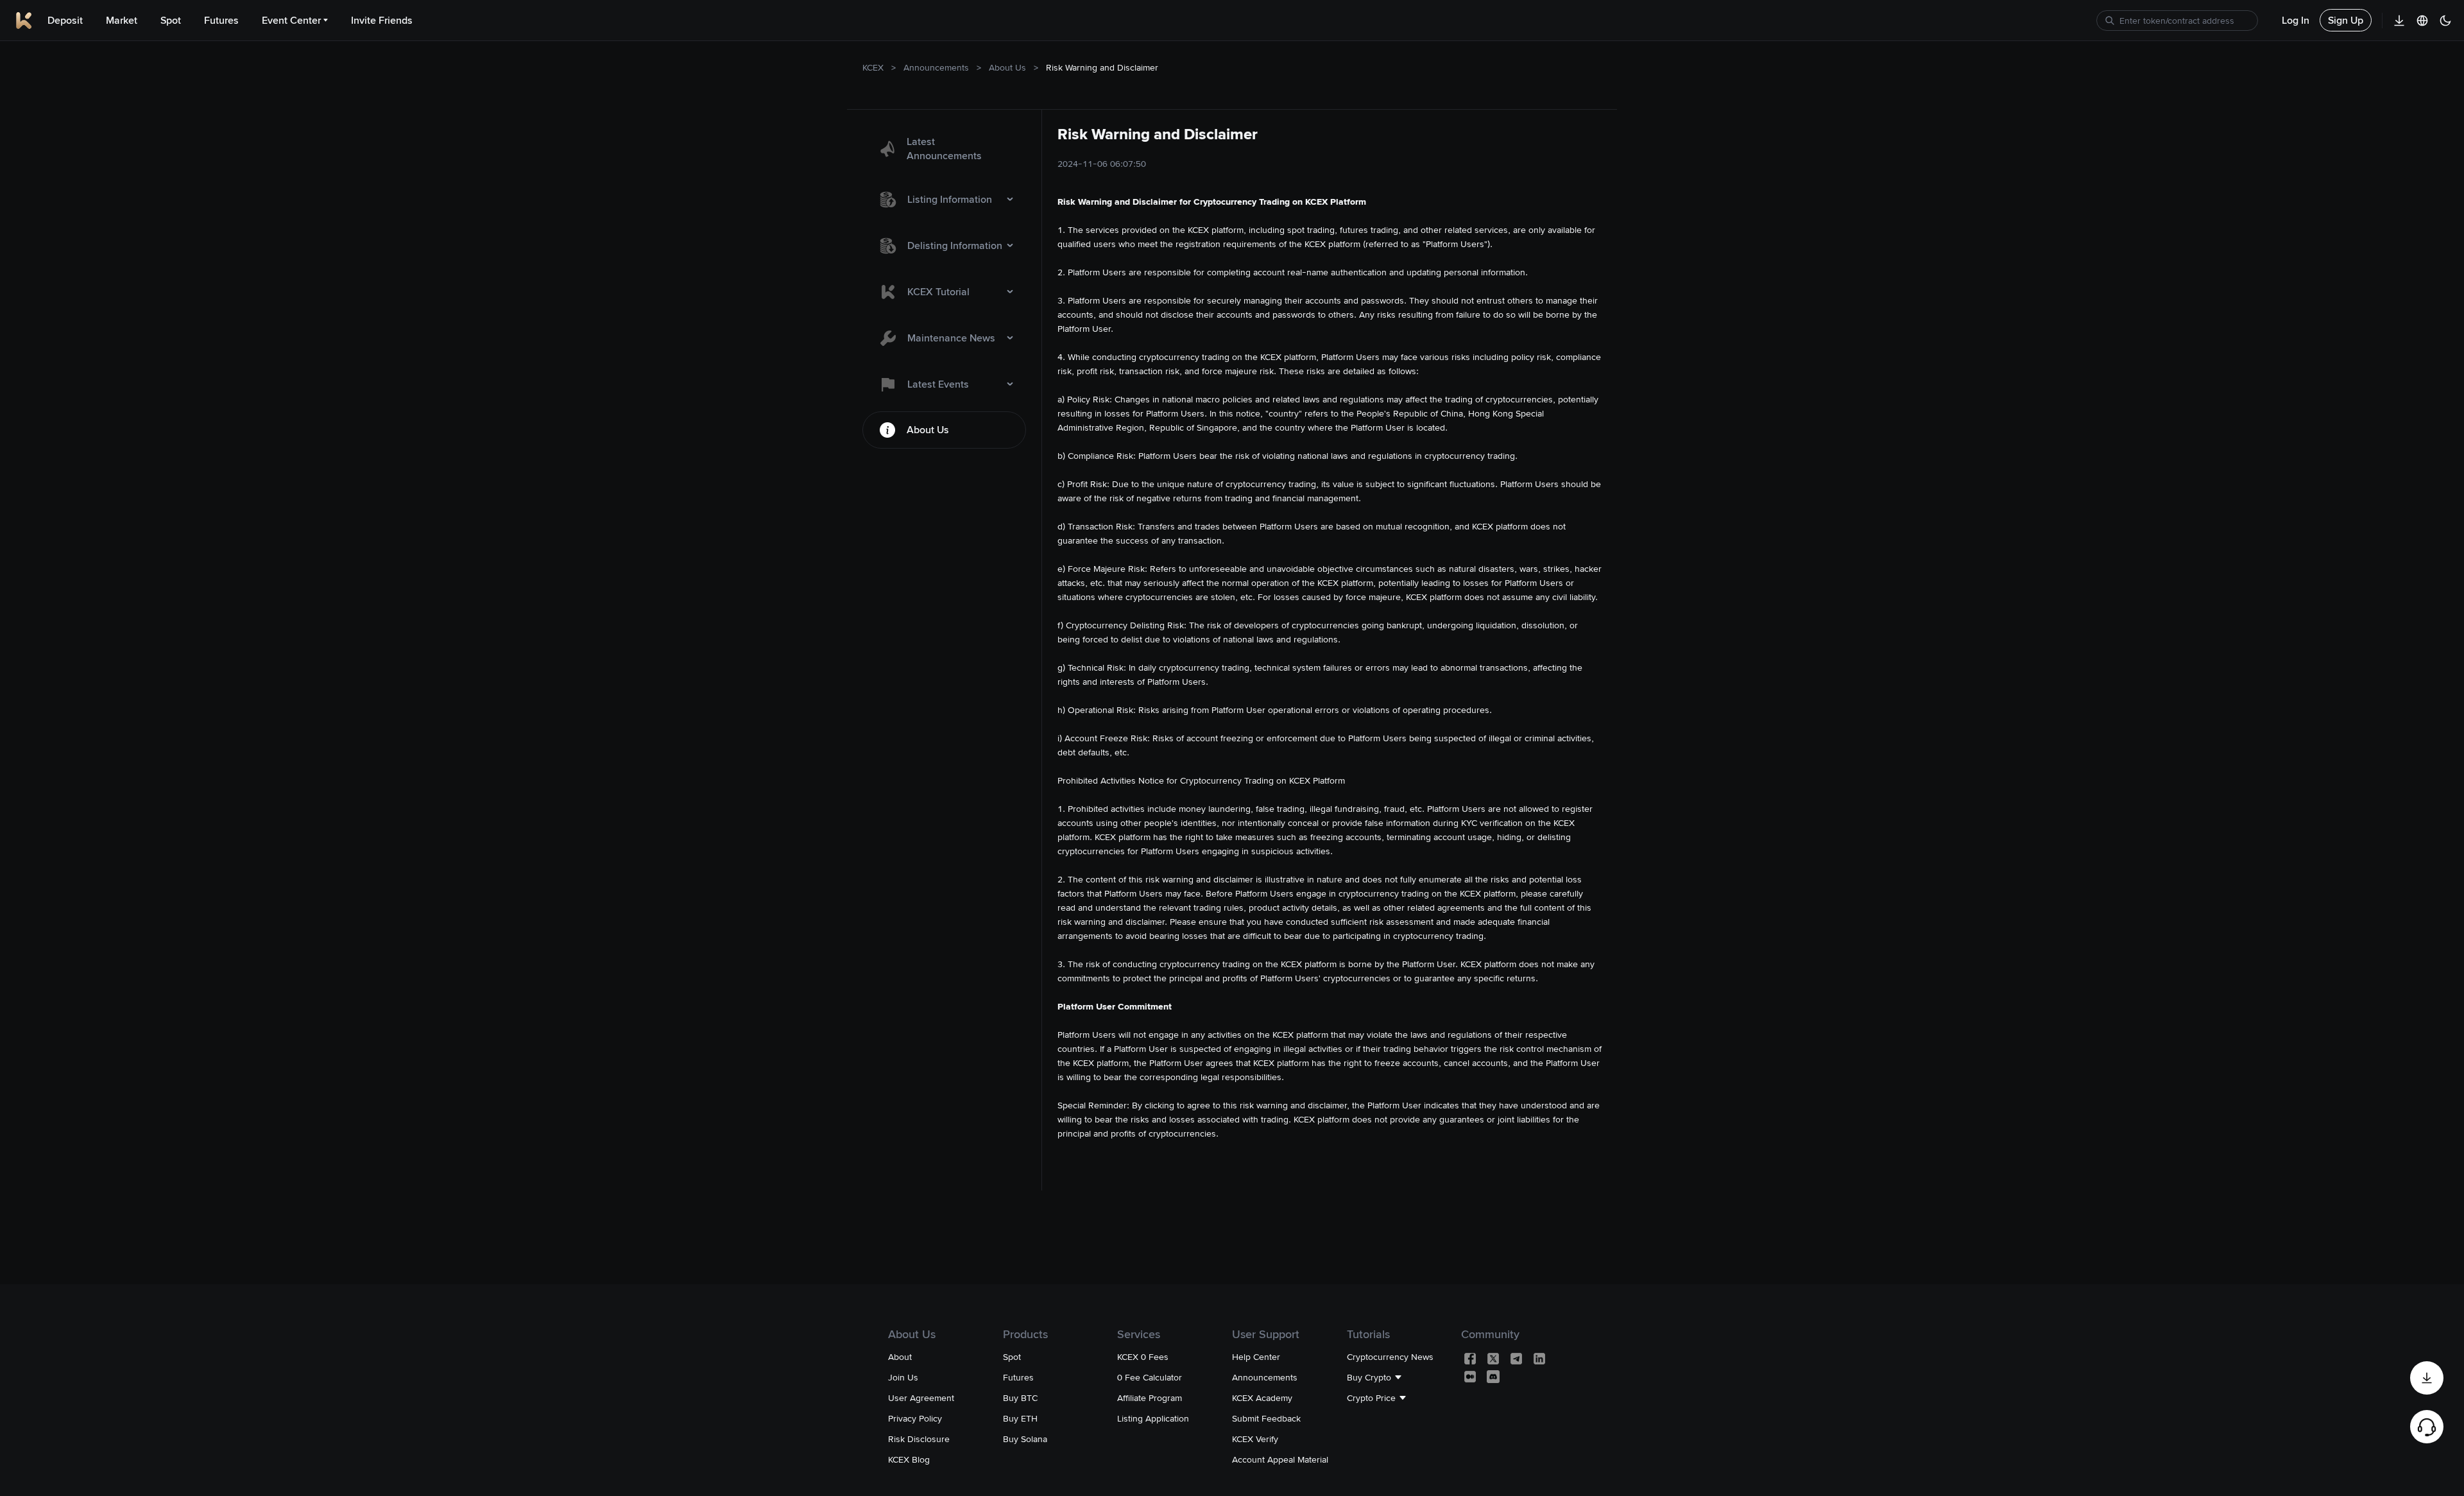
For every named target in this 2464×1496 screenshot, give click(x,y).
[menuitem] (944, 149)
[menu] (944, 287)
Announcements (936, 67)
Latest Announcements (944, 149)
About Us (1007, 67)
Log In (2296, 20)
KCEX (873, 67)
